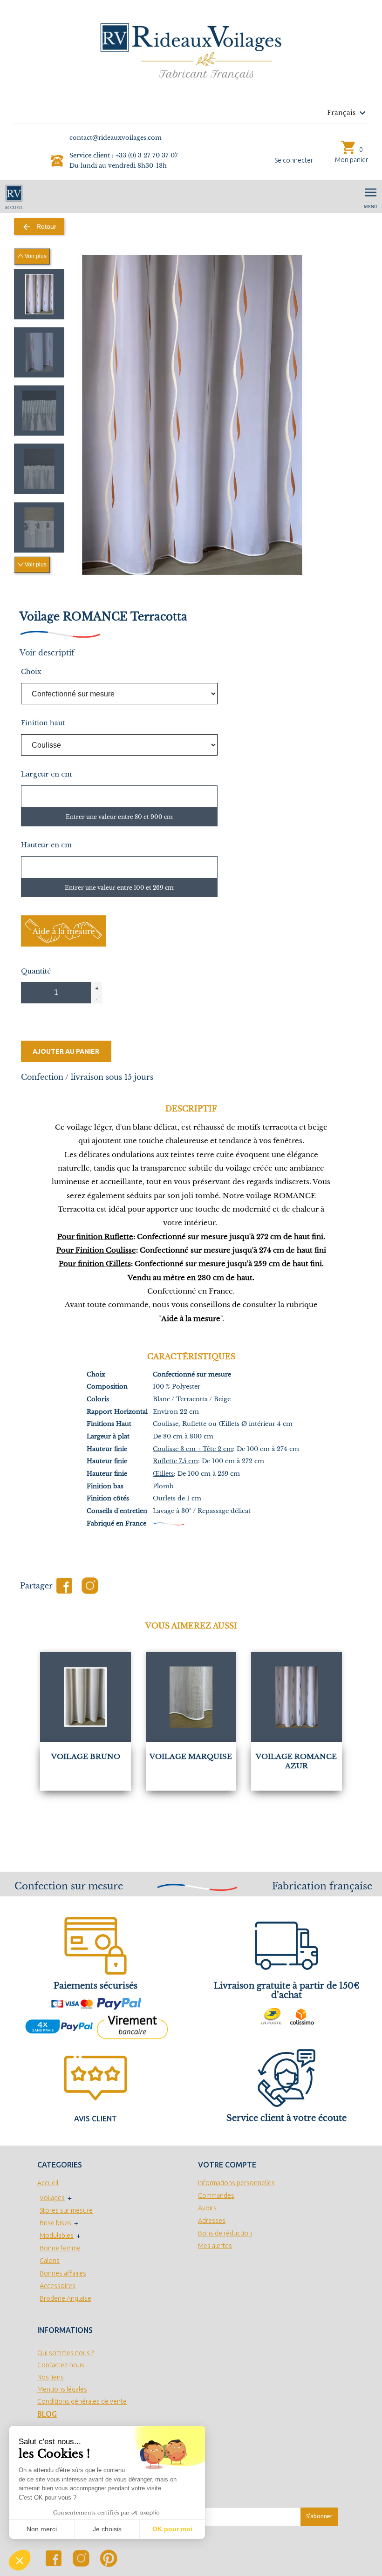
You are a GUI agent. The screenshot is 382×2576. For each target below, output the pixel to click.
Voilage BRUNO (86, 1756)
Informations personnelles (236, 2183)
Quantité (36, 971)
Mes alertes (215, 2246)
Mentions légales (62, 2389)
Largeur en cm (46, 774)
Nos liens (51, 2377)
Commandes (216, 2195)
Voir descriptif (47, 653)
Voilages (52, 2198)
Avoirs (207, 2208)
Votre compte (227, 2165)
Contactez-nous (61, 2365)
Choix (31, 672)
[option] (39, 294)
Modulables (57, 2235)
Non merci (42, 2529)
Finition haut (43, 723)
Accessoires (58, 2286)
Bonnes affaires (63, 2273)
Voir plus (35, 256)
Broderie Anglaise (65, 2298)
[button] (20, 2560)
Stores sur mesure (66, 2210)
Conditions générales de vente (82, 2401)
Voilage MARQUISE (191, 1756)
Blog (47, 2414)
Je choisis (107, 2529)
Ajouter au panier (66, 1051)
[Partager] (64, 1586)
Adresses (212, 2221)
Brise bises (55, 2223)
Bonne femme (60, 2248)
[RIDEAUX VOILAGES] (191, 51)
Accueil (48, 2183)
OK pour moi (172, 2529)
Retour (39, 227)
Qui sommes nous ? (65, 2353)
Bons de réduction (225, 2233)
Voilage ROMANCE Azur (296, 1761)
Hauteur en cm (46, 845)
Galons (50, 2261)
